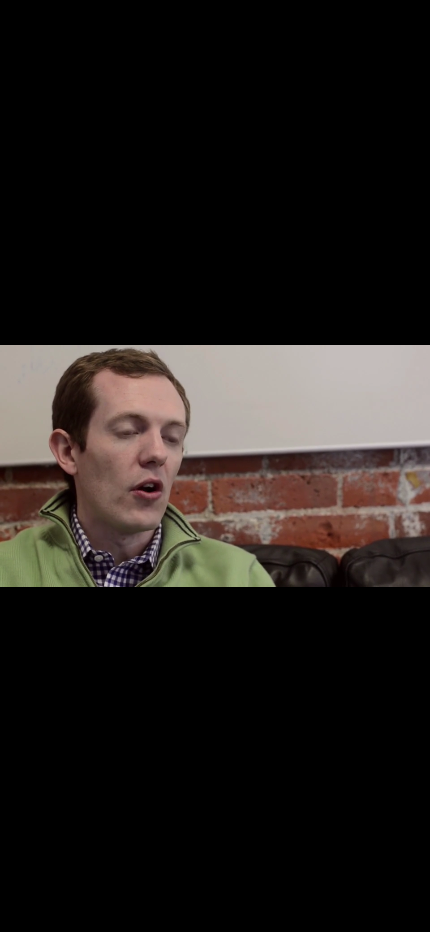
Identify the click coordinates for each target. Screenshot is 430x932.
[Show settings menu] (364, 913)
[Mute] (321, 913)
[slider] (193, 913)
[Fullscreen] (408, 913)
